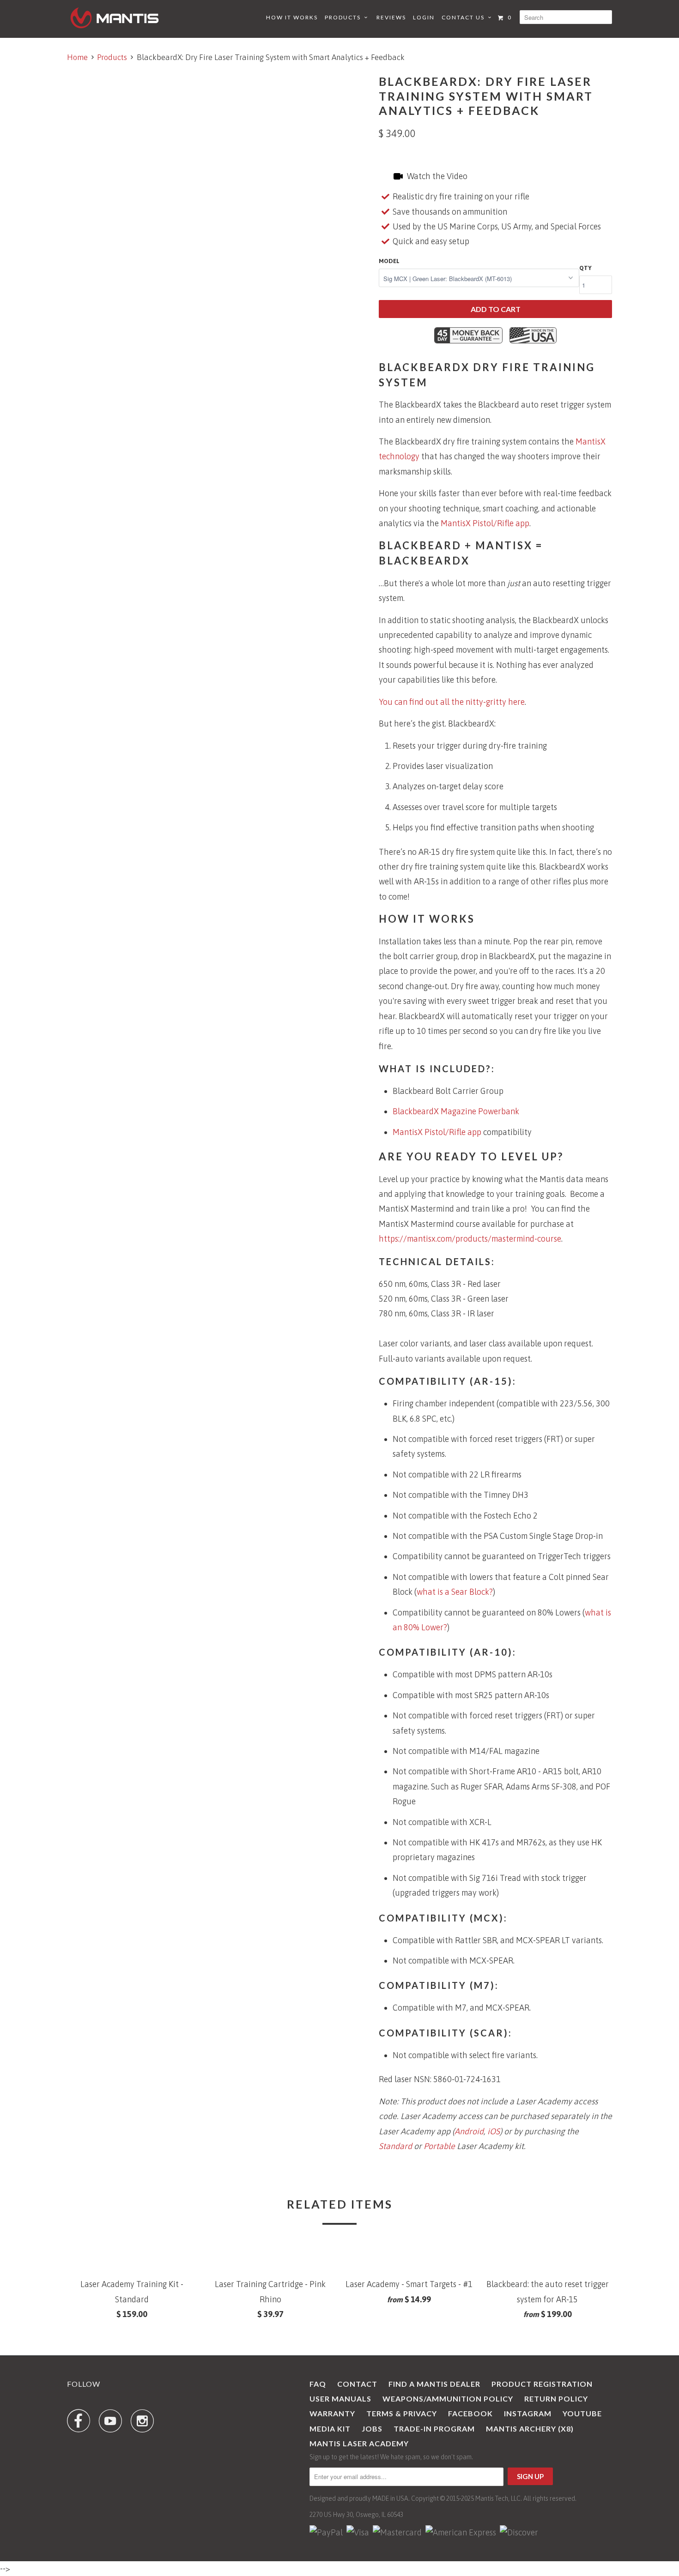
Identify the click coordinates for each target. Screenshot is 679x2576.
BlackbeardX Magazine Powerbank (456, 1111)
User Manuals (340, 2399)
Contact (357, 2384)
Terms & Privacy (402, 2413)
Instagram (528, 2413)
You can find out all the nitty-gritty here (452, 702)
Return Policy (556, 2399)
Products (345, 17)
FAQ (318, 2384)
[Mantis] (115, 18)
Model (389, 261)
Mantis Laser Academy (359, 2443)
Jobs (372, 2429)
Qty (585, 268)
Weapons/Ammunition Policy (448, 2399)
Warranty (332, 2413)
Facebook (470, 2413)
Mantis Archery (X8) (530, 2429)
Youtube (582, 2413)
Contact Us (465, 17)
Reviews (391, 17)
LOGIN (424, 17)
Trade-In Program (434, 2429)
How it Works (292, 17)
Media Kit (330, 2429)
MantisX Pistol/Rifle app (485, 523)
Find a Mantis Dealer (434, 2384)
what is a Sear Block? (455, 1592)
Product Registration (542, 2384)
